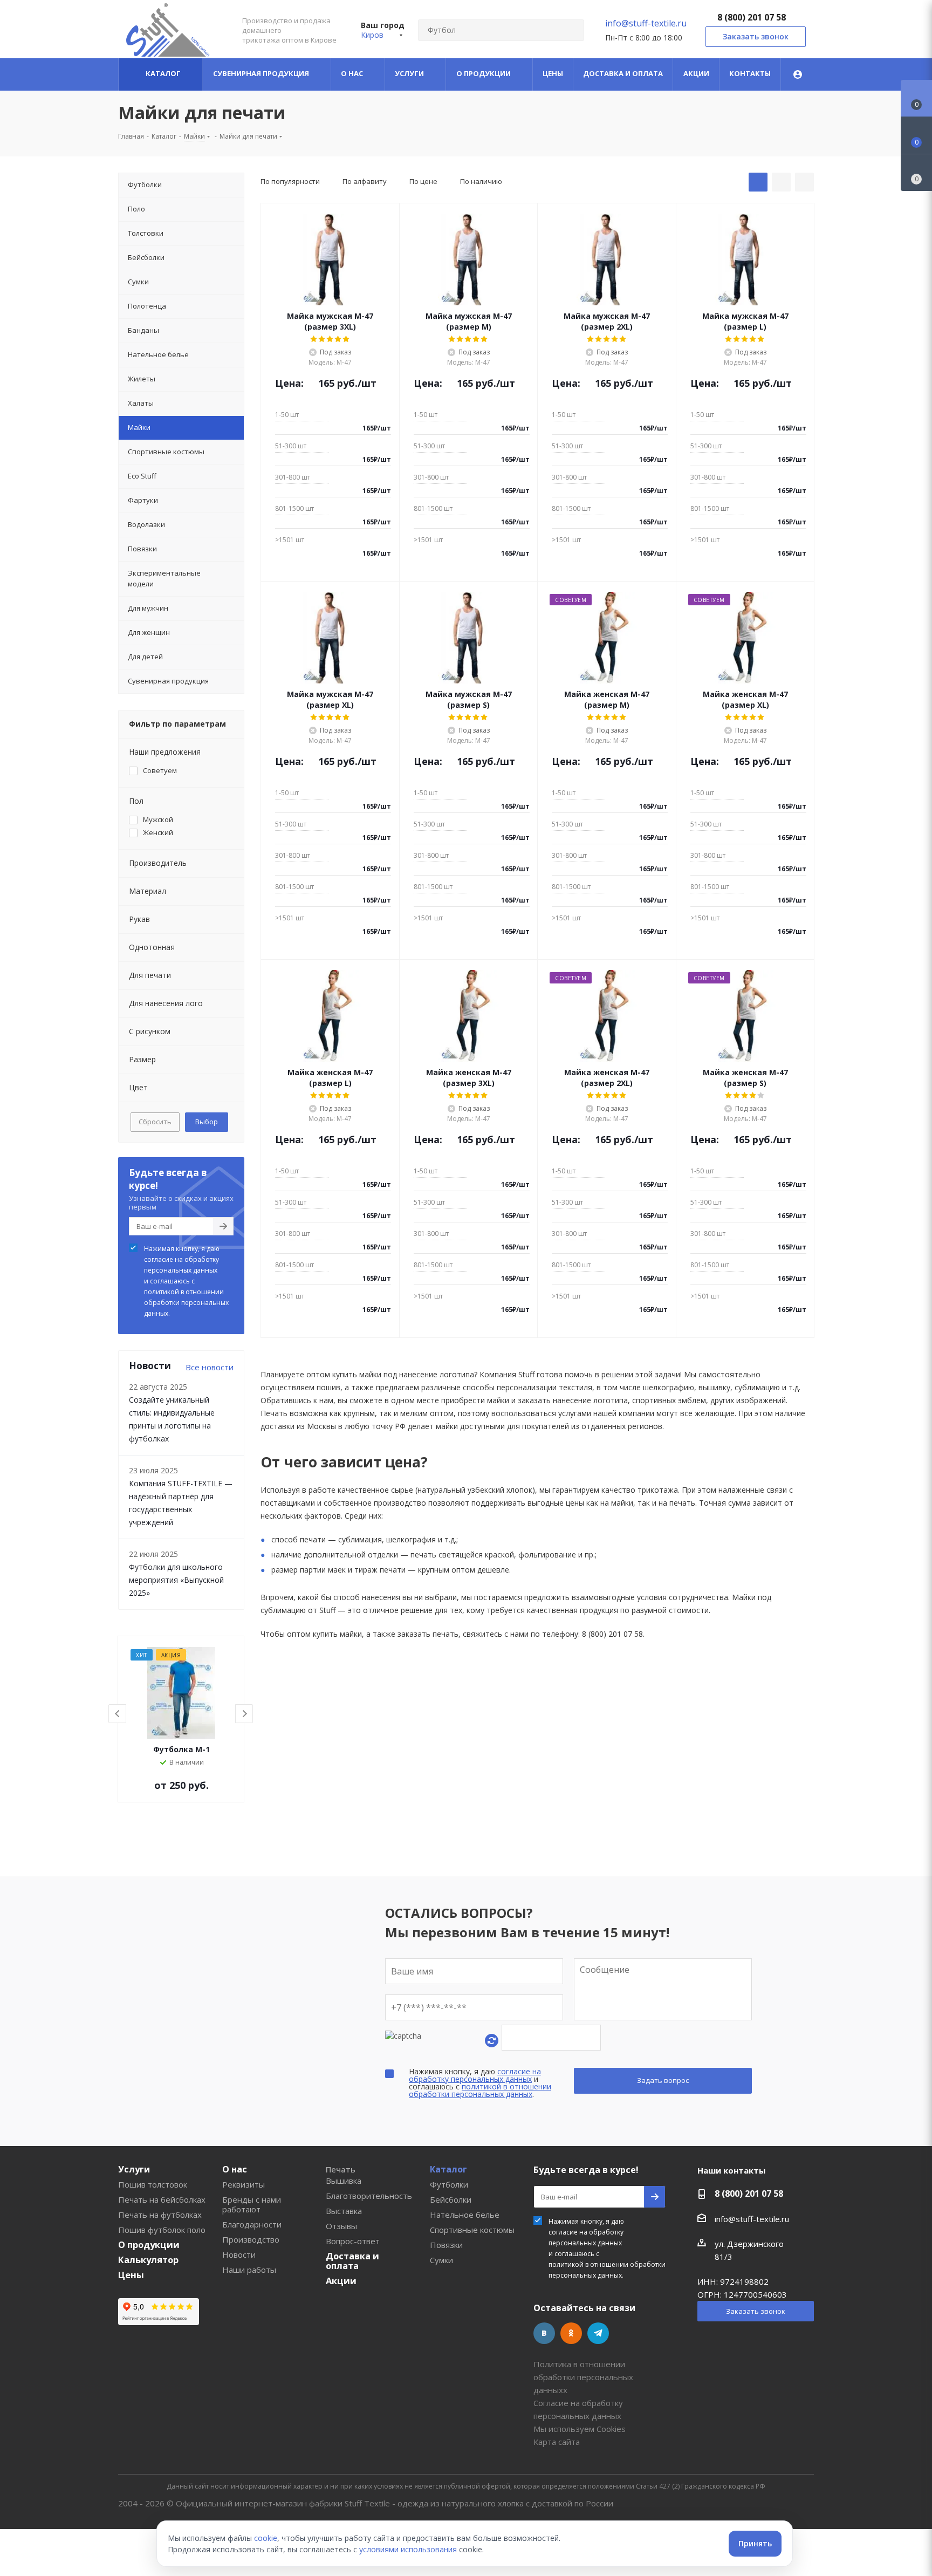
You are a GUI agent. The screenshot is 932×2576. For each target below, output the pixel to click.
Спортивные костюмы (472, 2230)
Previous (118, 1714)
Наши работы (249, 2270)
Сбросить (155, 1122)
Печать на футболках (160, 2215)
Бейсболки (451, 2199)
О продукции (149, 2245)
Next (245, 1714)
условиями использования (408, 2549)
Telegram (598, 2333)
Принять (755, 2543)
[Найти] (571, 30)
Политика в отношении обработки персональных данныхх (583, 2377)
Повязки (446, 2245)
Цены (131, 2275)
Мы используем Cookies (580, 2429)
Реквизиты (244, 2184)
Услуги (134, 2169)
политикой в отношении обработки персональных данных (480, 2090)
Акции (341, 2281)
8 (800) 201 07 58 (752, 17)
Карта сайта (557, 2442)
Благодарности (252, 2224)
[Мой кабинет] (798, 74)
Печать (341, 2169)
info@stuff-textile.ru (646, 23)
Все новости (210, 1367)
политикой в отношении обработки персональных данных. (186, 1303)
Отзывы (341, 2226)
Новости (239, 2254)
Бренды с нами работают (252, 2204)
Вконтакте (544, 2333)
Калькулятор (148, 2260)
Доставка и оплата (352, 2261)
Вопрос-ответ (353, 2241)
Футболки (449, 2184)
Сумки (441, 2260)
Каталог (448, 2169)
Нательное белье (465, 2215)
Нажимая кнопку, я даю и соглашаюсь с (186, 1281)
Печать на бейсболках (162, 2199)
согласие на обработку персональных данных (181, 1265)
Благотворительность (369, 2196)
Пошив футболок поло (162, 2230)
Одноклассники (571, 2333)
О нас (235, 2169)
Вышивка (344, 2181)
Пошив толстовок (153, 2184)
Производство (251, 2239)
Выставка (344, 2211)
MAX (625, 2333)
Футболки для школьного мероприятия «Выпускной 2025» (176, 1580)
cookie (266, 2538)
